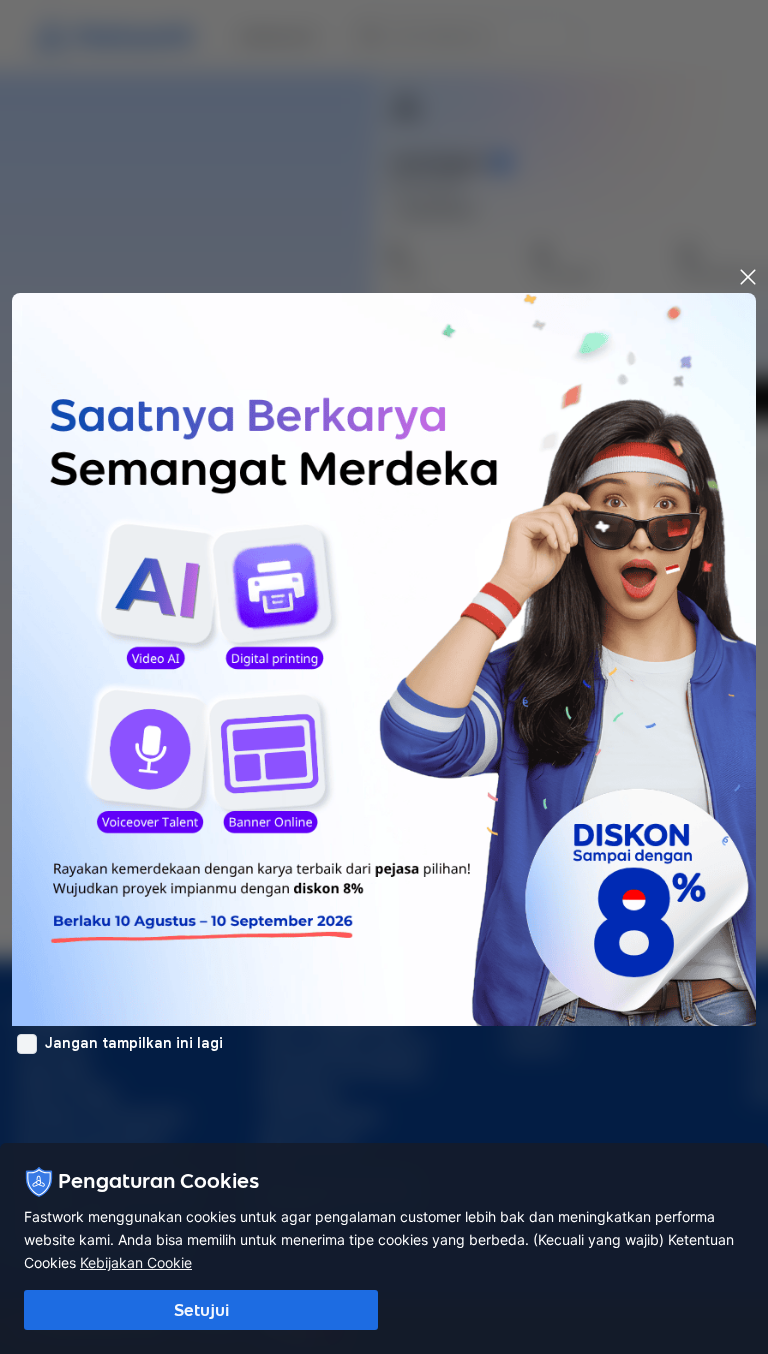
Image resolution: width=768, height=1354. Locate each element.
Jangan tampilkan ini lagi (134, 1043)
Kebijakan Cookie (136, 1262)
